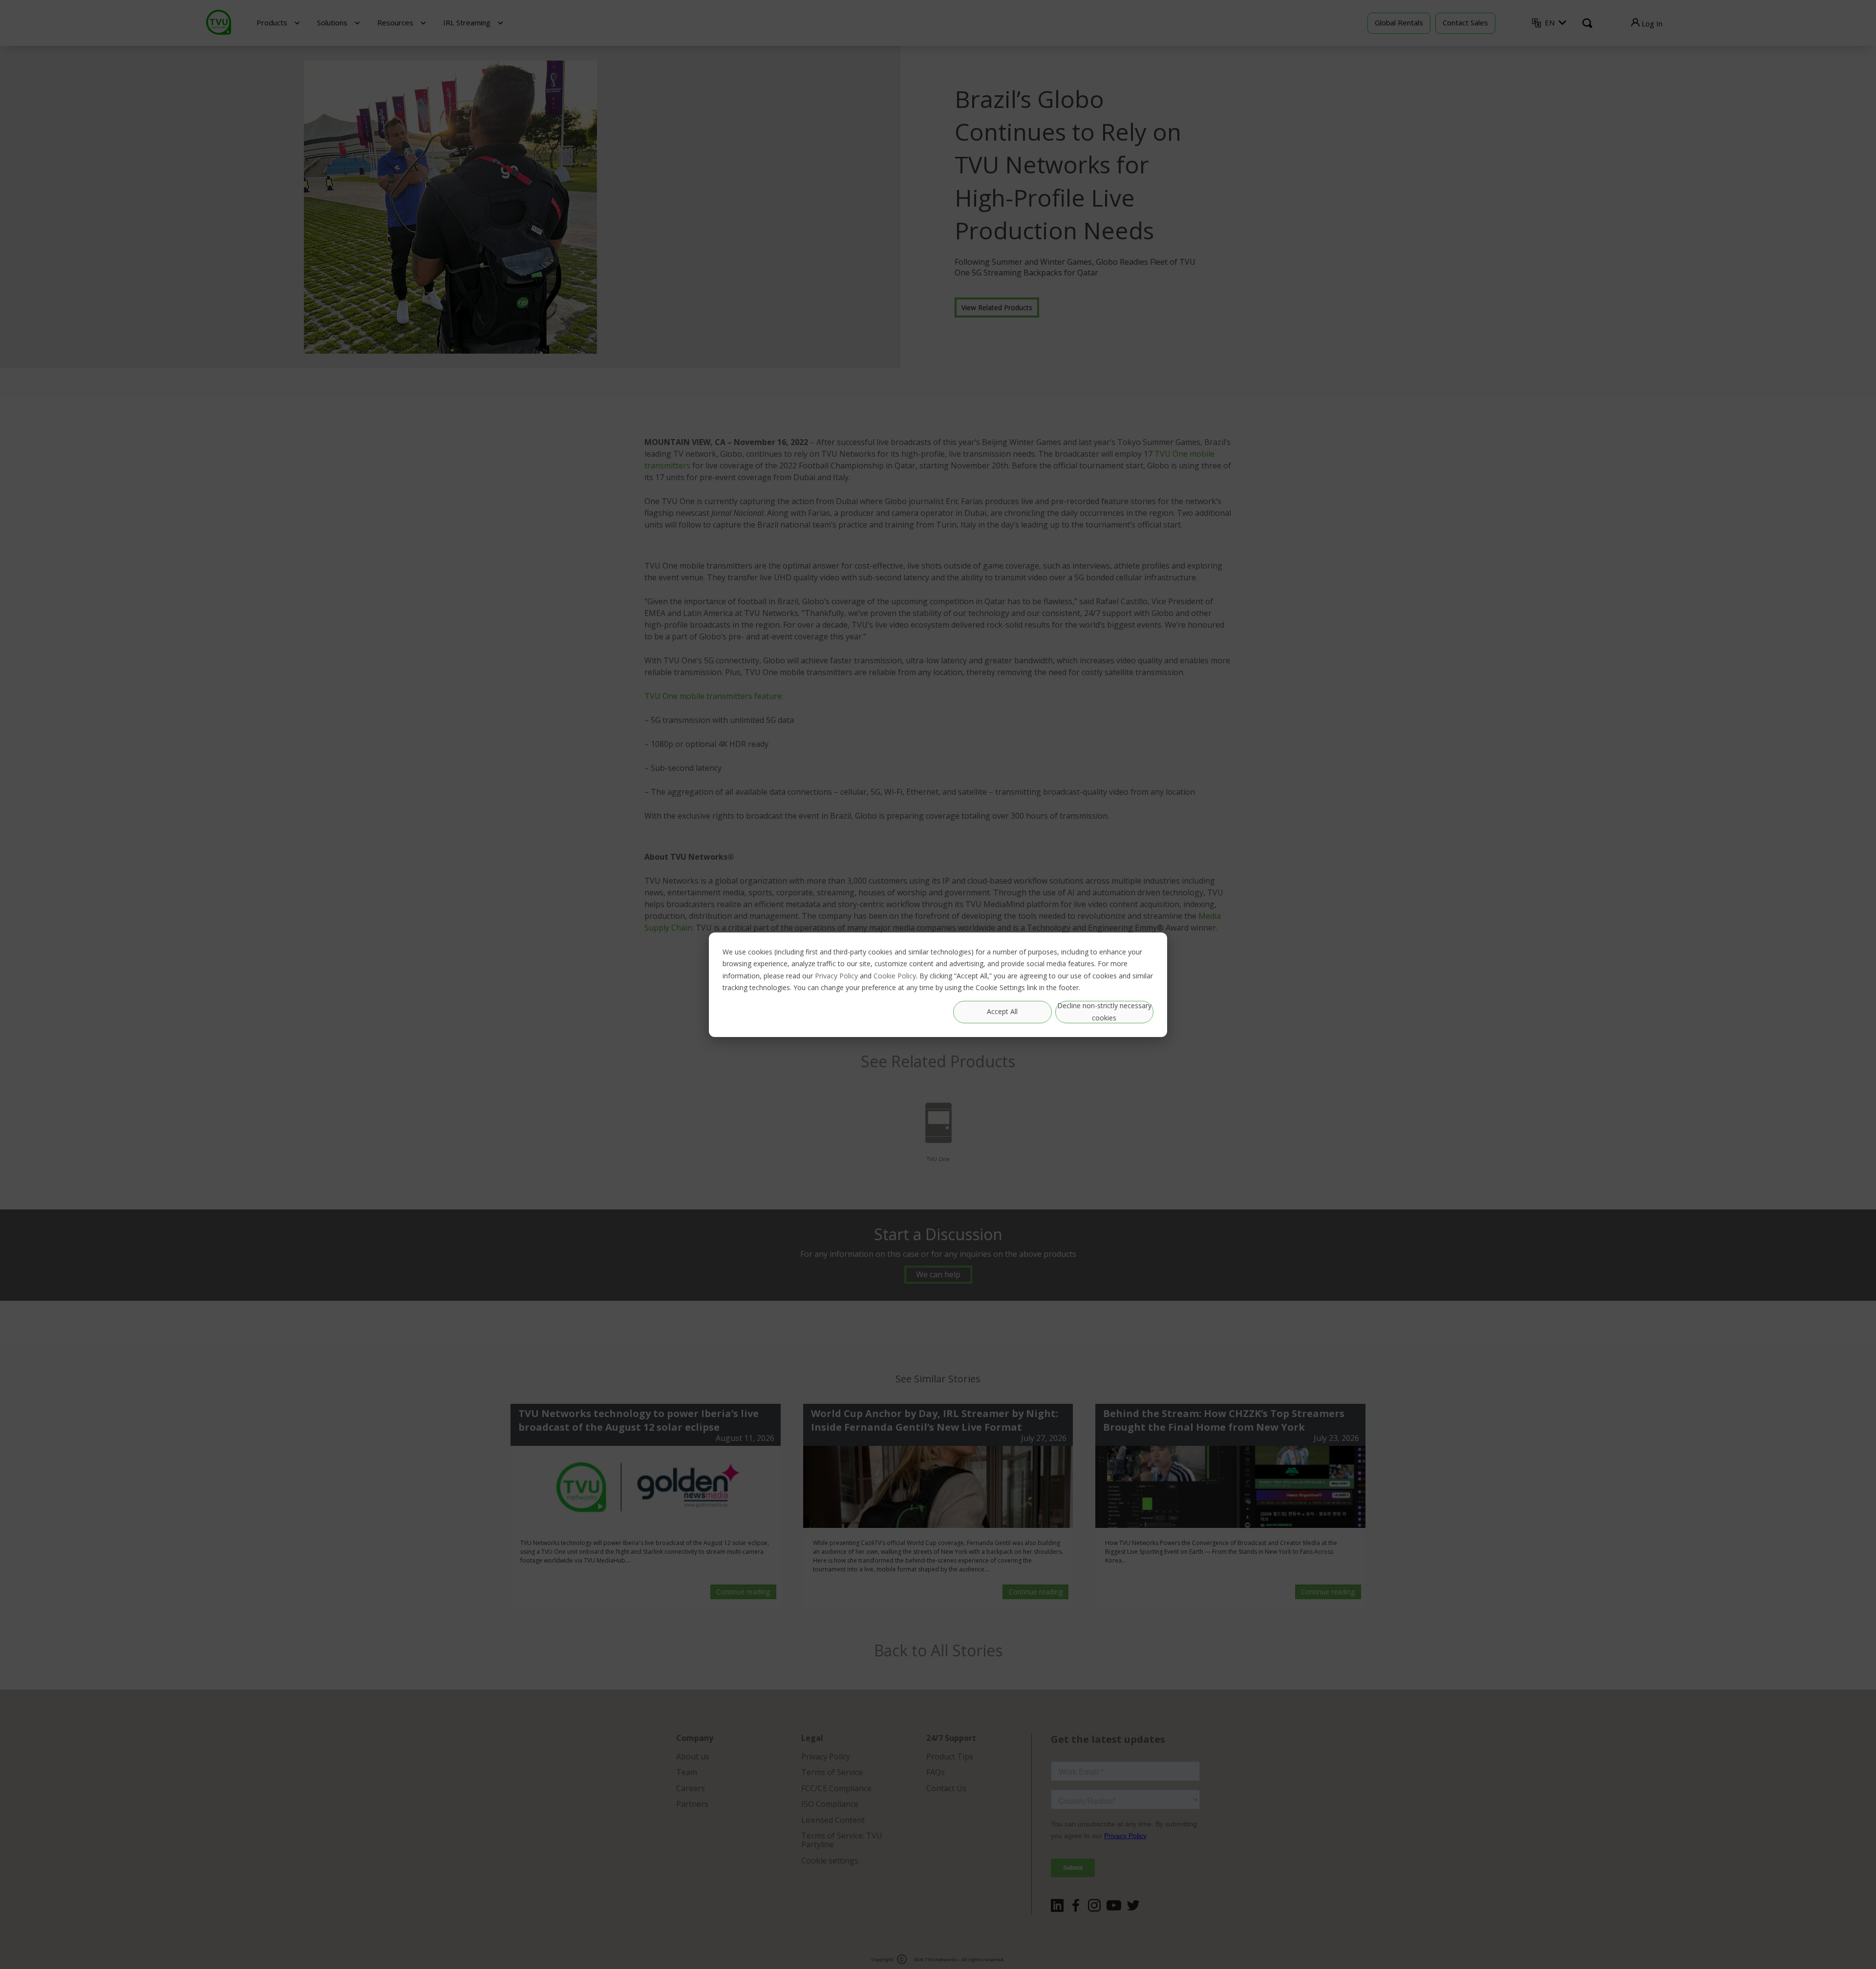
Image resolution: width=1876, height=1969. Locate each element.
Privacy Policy (836, 975)
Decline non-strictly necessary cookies (1104, 1012)
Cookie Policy (895, 975)
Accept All (1002, 1011)
